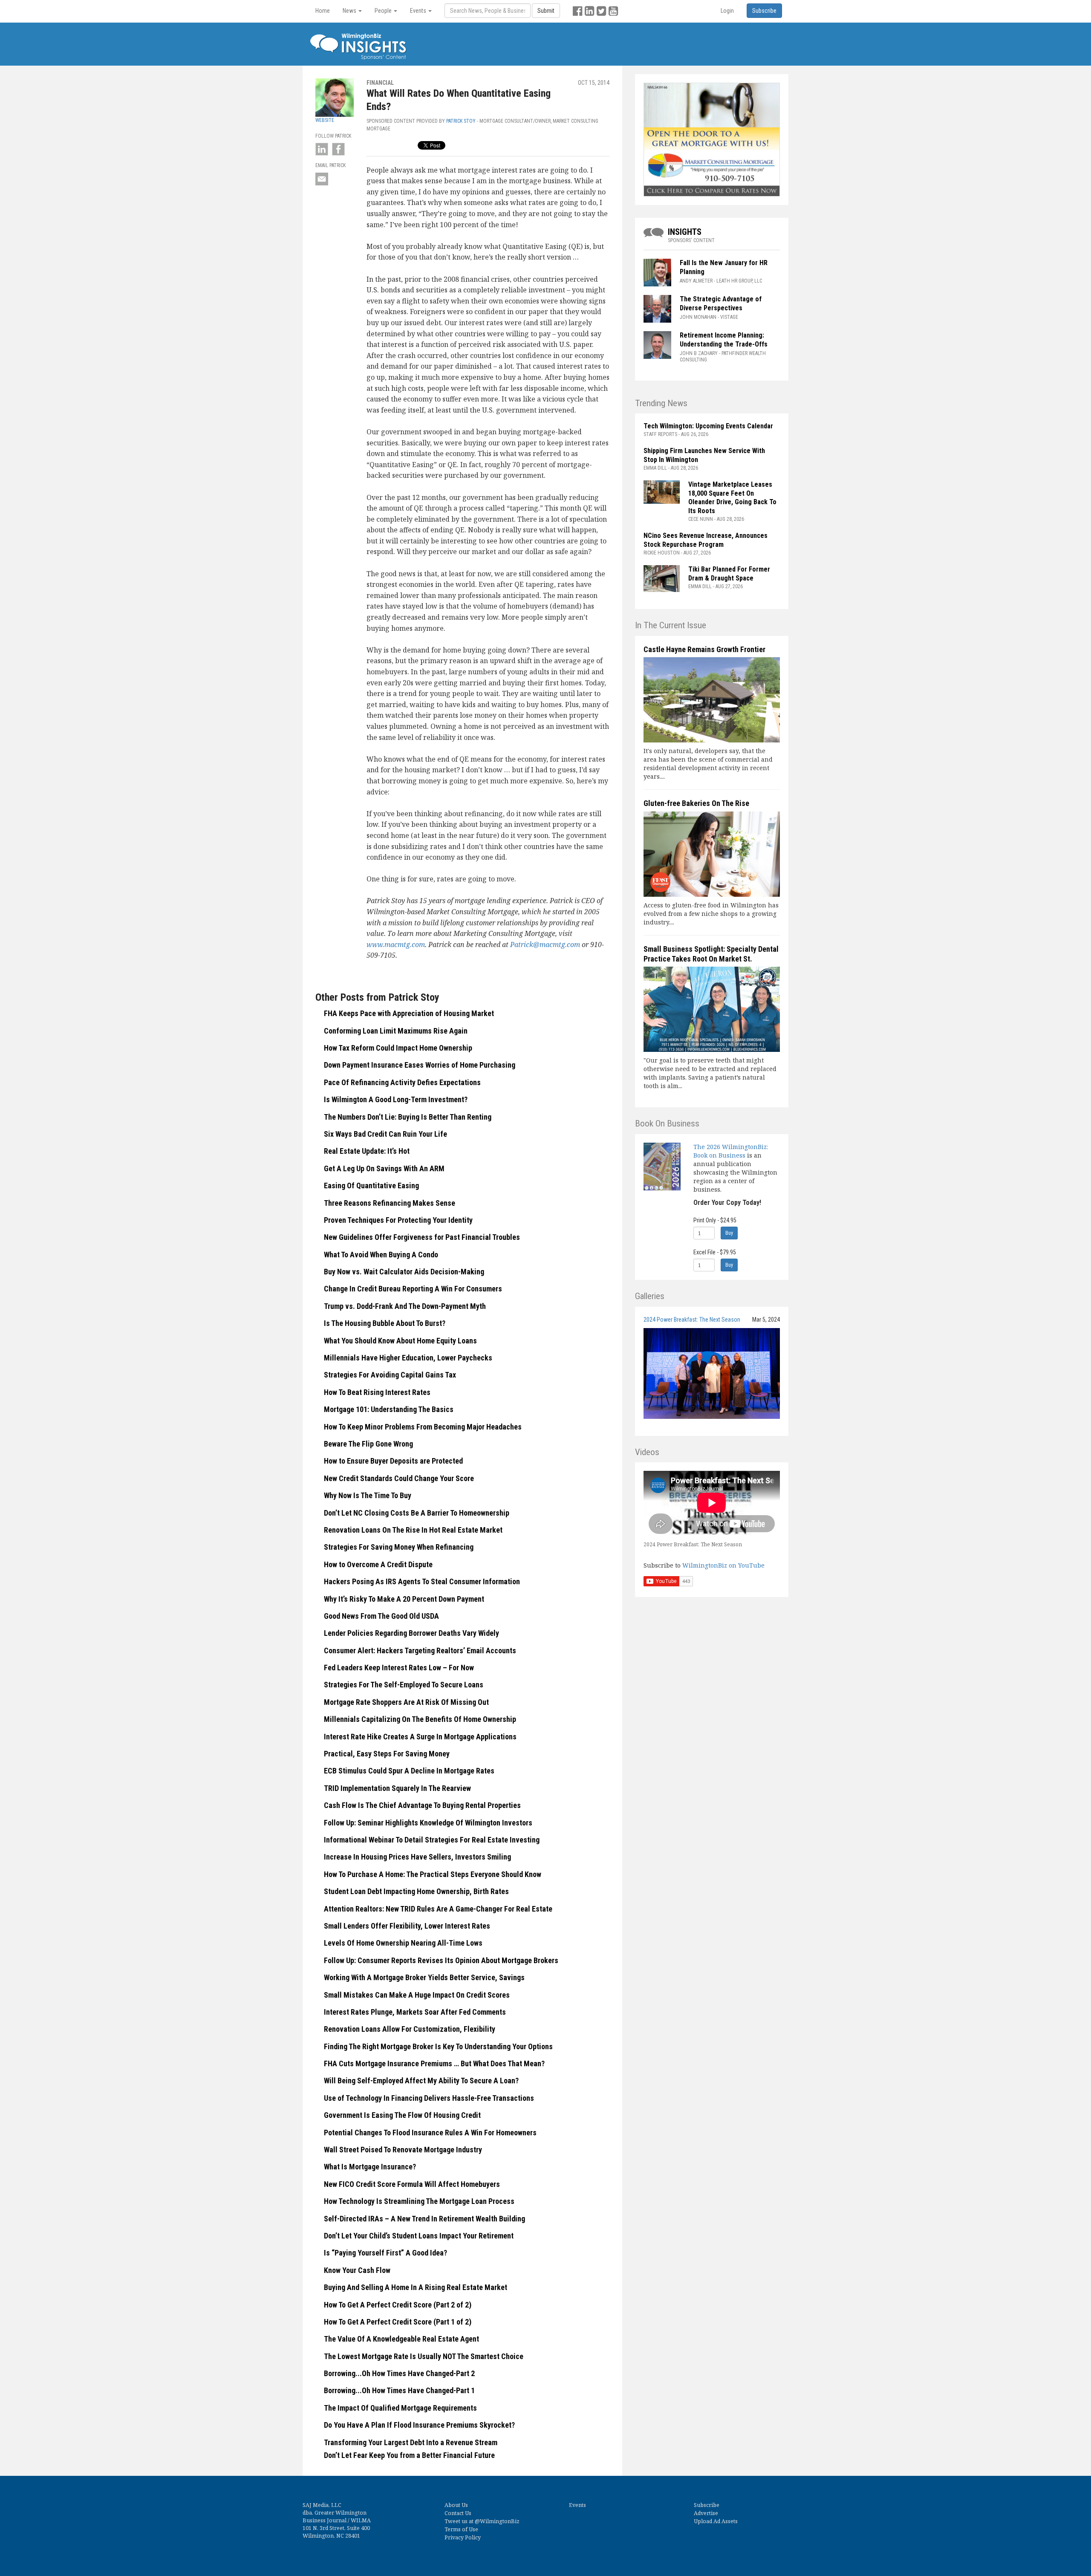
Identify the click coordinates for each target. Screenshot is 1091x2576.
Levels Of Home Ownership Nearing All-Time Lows (403, 1943)
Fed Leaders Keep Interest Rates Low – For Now (399, 1668)
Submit (546, 11)
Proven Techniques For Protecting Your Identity (398, 1220)
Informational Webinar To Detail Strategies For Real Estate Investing (432, 1840)
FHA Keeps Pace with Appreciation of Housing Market (409, 1013)
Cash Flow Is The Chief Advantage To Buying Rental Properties (422, 1805)
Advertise (706, 2513)
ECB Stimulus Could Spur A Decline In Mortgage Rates (409, 1771)
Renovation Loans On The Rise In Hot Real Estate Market (413, 1530)
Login (727, 11)
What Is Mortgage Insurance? (370, 2167)
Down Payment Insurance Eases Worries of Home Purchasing (420, 1065)
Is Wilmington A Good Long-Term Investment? (396, 1099)
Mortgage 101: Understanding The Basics (389, 1409)
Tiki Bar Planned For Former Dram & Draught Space (729, 574)
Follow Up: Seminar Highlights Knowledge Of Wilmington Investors (428, 1823)
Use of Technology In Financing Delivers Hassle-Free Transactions (429, 2098)
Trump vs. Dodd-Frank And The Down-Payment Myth (405, 1306)
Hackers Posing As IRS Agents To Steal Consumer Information (422, 1581)
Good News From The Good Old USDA (381, 1616)
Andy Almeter (696, 281)
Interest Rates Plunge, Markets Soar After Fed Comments (415, 2012)
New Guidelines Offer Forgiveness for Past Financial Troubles (422, 1237)
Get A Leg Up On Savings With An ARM (384, 1168)
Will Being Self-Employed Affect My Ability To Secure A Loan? (421, 2081)
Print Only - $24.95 (715, 1220)
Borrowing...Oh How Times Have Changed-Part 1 (399, 2390)
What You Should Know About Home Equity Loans (400, 1341)
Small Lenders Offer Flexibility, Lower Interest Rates (407, 1926)
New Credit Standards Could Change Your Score (399, 1478)
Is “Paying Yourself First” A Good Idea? (385, 2253)
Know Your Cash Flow (357, 2270)
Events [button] (419, 11)
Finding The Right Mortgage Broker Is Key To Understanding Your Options (438, 2046)
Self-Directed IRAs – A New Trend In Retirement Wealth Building (424, 2219)
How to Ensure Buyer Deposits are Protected (393, 1461)
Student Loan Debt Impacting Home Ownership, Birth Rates (416, 1891)
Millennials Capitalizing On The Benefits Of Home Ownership (420, 1719)
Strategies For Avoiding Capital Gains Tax (390, 1375)
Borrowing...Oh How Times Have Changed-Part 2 (399, 2373)
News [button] (350, 11)
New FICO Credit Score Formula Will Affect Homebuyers (412, 2184)
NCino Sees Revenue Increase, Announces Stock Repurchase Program (706, 540)
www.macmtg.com (396, 944)
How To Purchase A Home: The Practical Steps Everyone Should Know (433, 1874)
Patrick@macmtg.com (545, 944)
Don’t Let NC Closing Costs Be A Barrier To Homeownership (417, 1513)
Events (577, 2505)
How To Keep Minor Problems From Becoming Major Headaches (423, 1427)
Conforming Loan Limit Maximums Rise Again (396, 1031)
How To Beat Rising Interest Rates (377, 1392)
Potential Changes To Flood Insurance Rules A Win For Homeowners (430, 2133)
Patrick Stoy (461, 121)
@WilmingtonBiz (497, 2521)
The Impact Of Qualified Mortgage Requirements (400, 2408)
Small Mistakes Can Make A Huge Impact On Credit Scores (417, 1995)
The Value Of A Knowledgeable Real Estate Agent (401, 2339)
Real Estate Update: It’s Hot (367, 1151)
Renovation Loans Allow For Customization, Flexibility (410, 2029)
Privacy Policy (463, 2537)
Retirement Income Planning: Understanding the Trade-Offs (724, 340)
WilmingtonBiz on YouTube (723, 1565)
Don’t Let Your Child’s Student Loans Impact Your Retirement (419, 2236)
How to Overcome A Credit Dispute (378, 1564)
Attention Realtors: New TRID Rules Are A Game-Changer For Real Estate (438, 1909)
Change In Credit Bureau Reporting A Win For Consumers (413, 1289)
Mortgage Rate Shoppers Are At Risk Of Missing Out (406, 1702)
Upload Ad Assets (716, 2521)
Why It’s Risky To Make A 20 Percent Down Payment (404, 1599)
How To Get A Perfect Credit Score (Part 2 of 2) (398, 2305)
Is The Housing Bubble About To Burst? (385, 1323)
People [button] (384, 11)
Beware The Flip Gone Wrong (368, 1444)
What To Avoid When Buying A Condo (381, 1255)
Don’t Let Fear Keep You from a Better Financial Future (409, 2455)
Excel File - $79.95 (715, 1252)
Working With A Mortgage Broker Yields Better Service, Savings (424, 1977)
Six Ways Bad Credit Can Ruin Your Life (385, 1134)
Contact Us (458, 2513)
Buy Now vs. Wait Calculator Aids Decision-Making (404, 1272)
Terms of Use (461, 2529)
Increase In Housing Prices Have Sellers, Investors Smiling (417, 1857)
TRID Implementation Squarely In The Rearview (397, 1788)
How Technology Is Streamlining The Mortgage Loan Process (419, 2201)
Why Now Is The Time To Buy (368, 1495)
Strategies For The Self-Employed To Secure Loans (404, 1685)
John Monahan (698, 317)
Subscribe (707, 2505)
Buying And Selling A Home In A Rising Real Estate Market (416, 2287)
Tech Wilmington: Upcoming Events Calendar (708, 426)
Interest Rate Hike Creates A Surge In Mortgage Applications (420, 1737)
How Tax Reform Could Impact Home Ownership (398, 1048)
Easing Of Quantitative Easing (371, 1185)
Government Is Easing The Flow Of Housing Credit (402, 2115)
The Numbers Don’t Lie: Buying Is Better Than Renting (408, 1117)
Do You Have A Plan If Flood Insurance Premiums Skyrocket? (419, 2425)
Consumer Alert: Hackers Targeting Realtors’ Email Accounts (420, 1650)
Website (325, 120)
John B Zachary (699, 353)
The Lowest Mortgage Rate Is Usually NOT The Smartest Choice (424, 2356)
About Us (456, 2505)
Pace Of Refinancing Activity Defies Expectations (402, 1082)
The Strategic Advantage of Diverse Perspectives (721, 303)
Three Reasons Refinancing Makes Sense (390, 1203)
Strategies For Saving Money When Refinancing (399, 1547)
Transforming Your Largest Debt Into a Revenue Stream (411, 2442)
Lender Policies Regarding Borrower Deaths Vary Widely (411, 1633)
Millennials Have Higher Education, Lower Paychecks (408, 1358)
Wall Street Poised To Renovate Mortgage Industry (403, 2150)
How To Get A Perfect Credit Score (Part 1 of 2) (398, 2322)
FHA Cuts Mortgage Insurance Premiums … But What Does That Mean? (434, 2063)
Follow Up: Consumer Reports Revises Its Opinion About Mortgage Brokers (441, 1960)
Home (323, 11)
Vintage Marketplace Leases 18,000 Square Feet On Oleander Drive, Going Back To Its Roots (732, 498)
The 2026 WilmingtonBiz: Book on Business (731, 1151)
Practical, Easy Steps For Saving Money (387, 1754)
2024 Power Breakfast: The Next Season (692, 1320)
